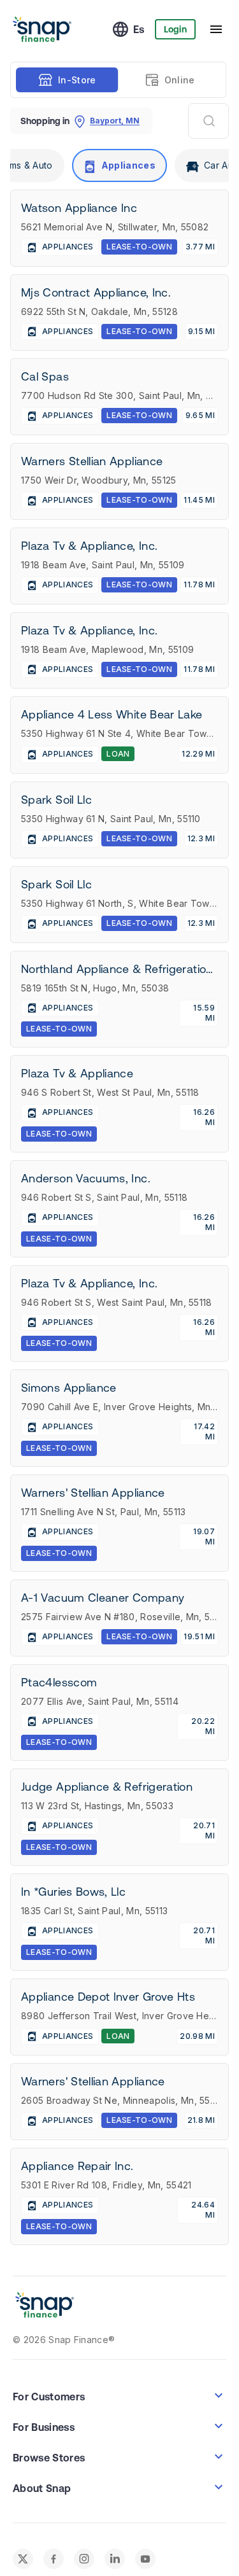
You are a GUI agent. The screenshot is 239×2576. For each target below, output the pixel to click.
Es (139, 29)
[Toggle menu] (216, 29)
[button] (119, 2492)
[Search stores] (208, 121)
